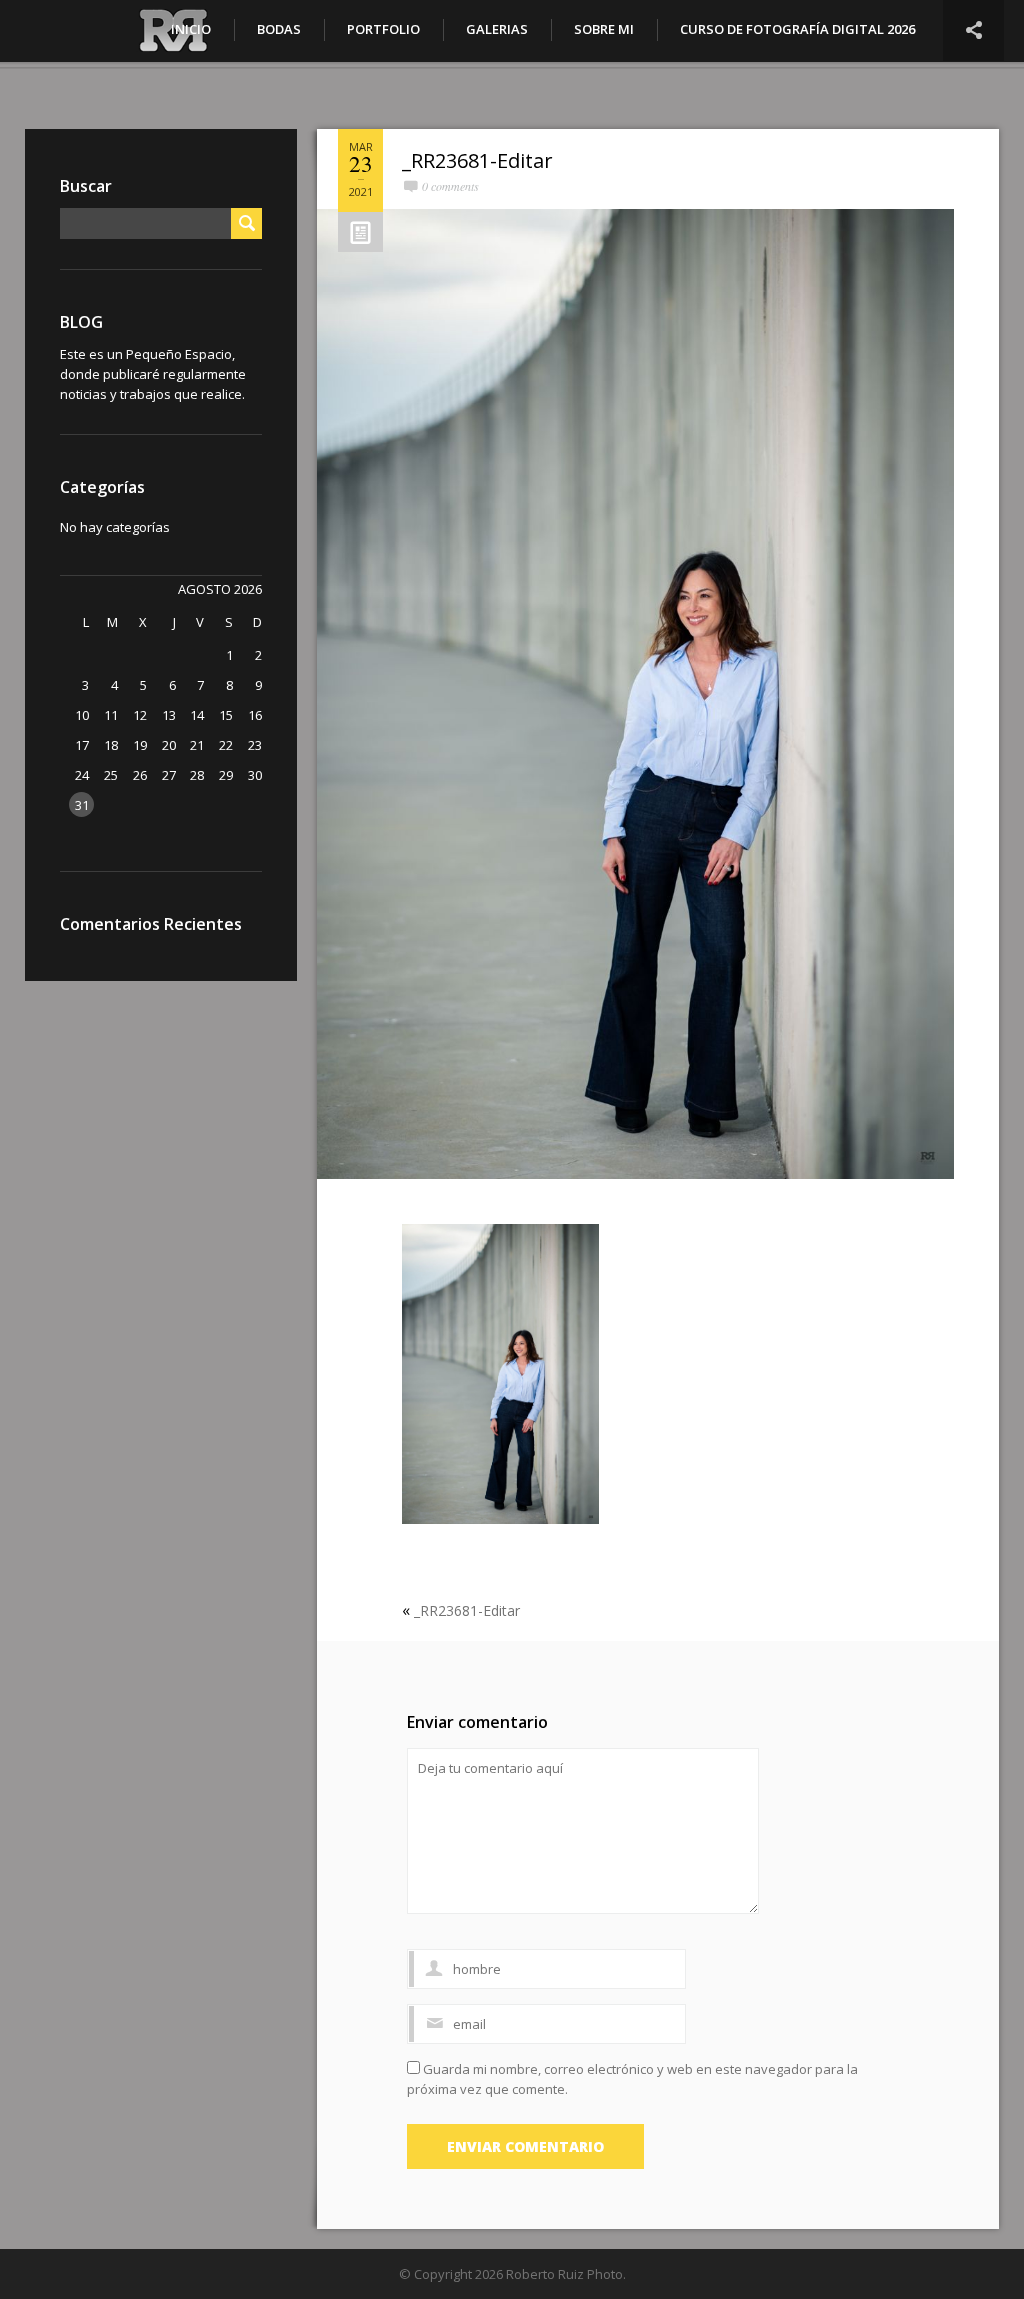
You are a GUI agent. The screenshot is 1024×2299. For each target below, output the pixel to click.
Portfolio (383, 29)
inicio (191, 29)
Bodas (279, 29)
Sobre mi (604, 29)
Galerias (497, 29)
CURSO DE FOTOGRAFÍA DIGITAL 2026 (797, 29)
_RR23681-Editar (477, 160)
